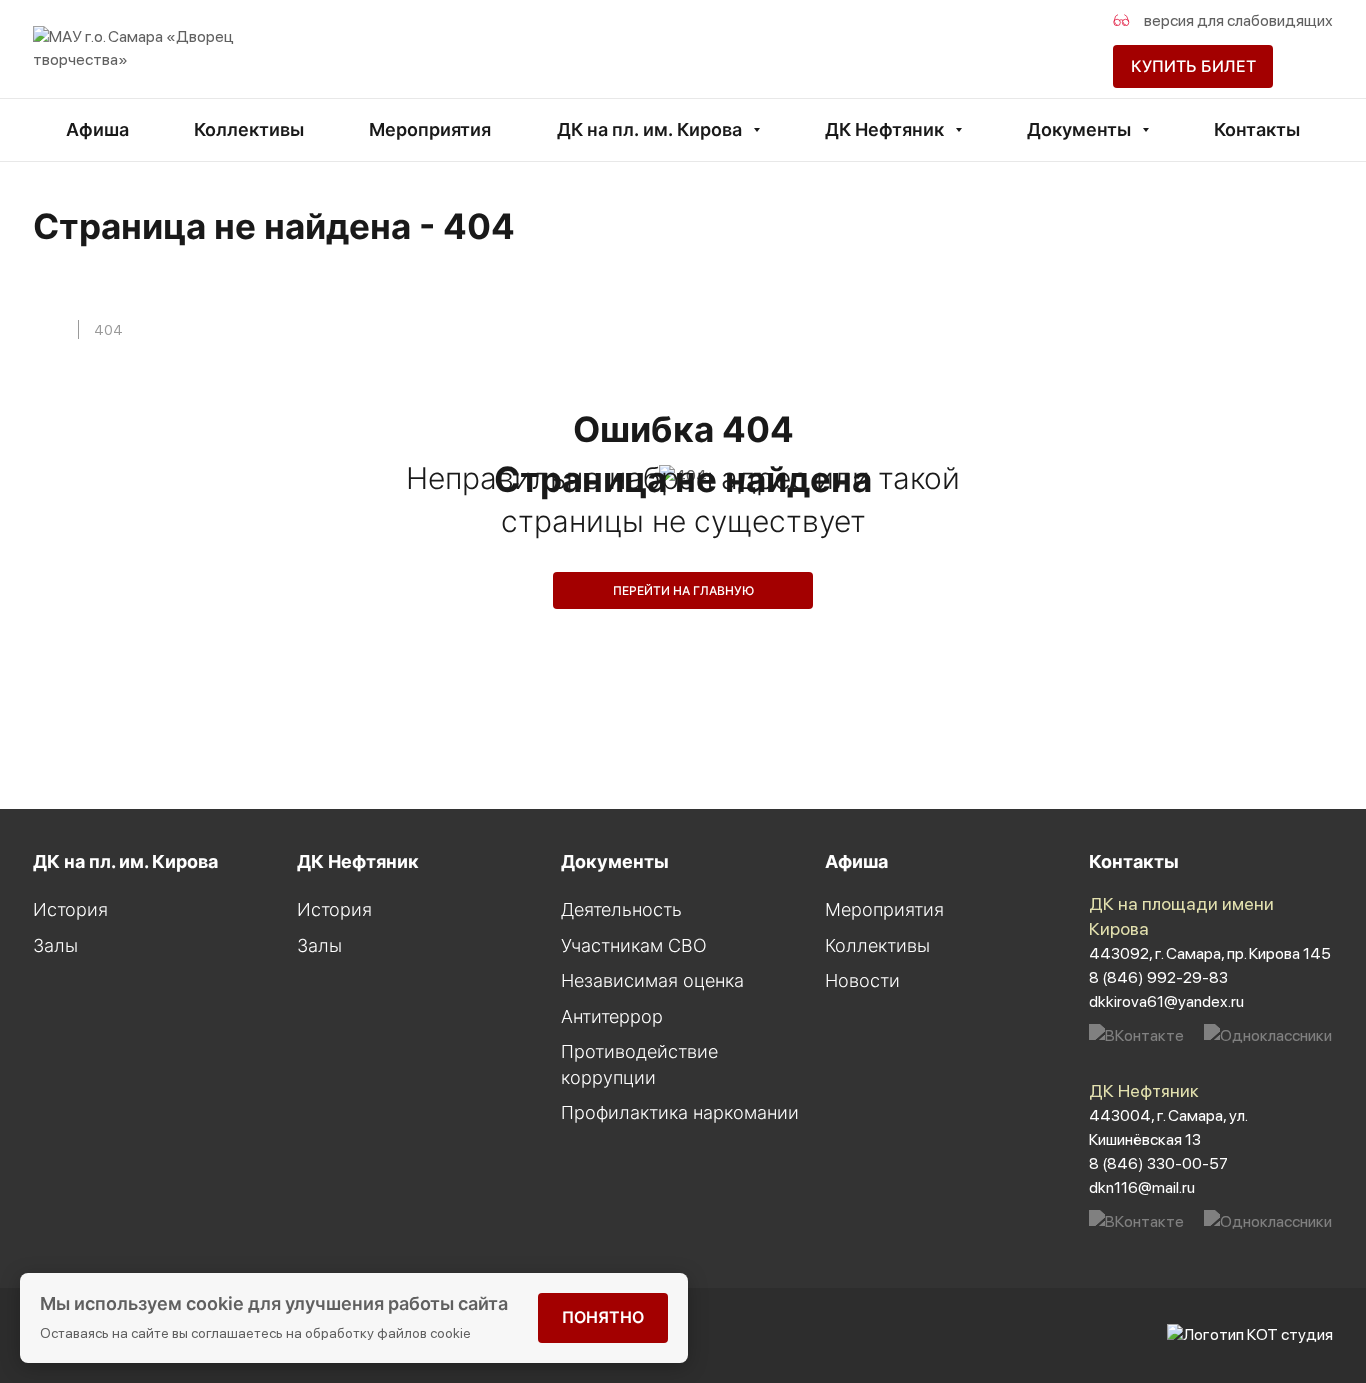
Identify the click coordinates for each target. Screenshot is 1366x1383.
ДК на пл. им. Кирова (649, 129)
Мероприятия (430, 129)
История (70, 909)
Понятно (603, 1317)
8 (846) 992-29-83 (1158, 977)
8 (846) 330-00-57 (1158, 1163)
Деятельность (621, 909)
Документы (1079, 129)
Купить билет (1193, 66)
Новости (862, 980)
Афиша (97, 129)
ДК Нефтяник (884, 129)
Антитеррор (612, 1016)
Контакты (1257, 129)
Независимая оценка (652, 980)
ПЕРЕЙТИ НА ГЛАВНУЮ (683, 590)
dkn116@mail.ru (1142, 1187)
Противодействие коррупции (639, 1064)
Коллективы (249, 129)
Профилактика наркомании (680, 1112)
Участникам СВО (634, 945)
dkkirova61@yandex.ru (1166, 1001)
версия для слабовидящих (1237, 20)
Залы (55, 945)
